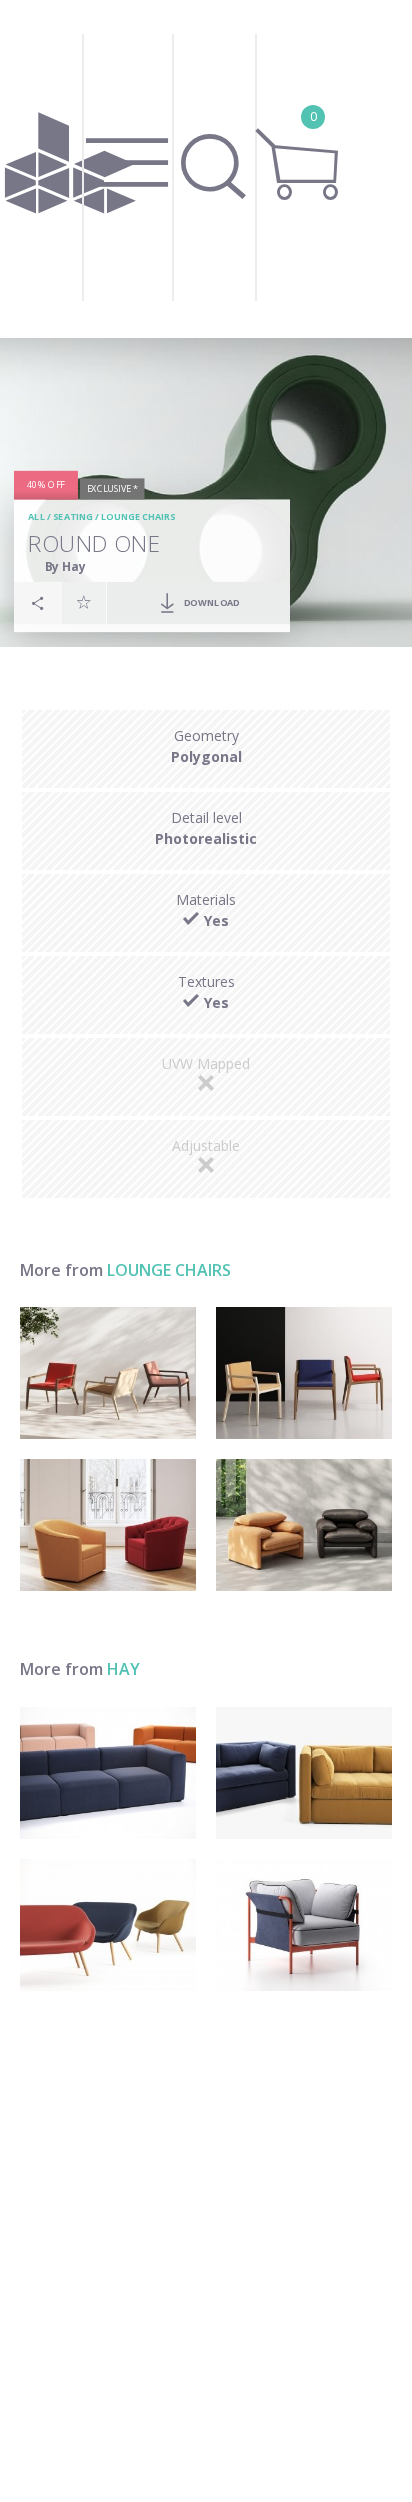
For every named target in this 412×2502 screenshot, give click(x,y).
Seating (73, 517)
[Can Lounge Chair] (304, 1925)
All (36, 517)
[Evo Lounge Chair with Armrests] (108, 1373)
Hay (123, 1669)
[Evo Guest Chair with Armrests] (304, 1373)
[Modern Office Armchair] (108, 1525)
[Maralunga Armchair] (304, 1525)
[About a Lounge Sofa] (108, 1925)
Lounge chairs (138, 517)
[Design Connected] (70, 169)
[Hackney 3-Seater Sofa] (304, 1773)
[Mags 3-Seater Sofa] (108, 1773)
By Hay (65, 566)
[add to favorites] (84, 602)
